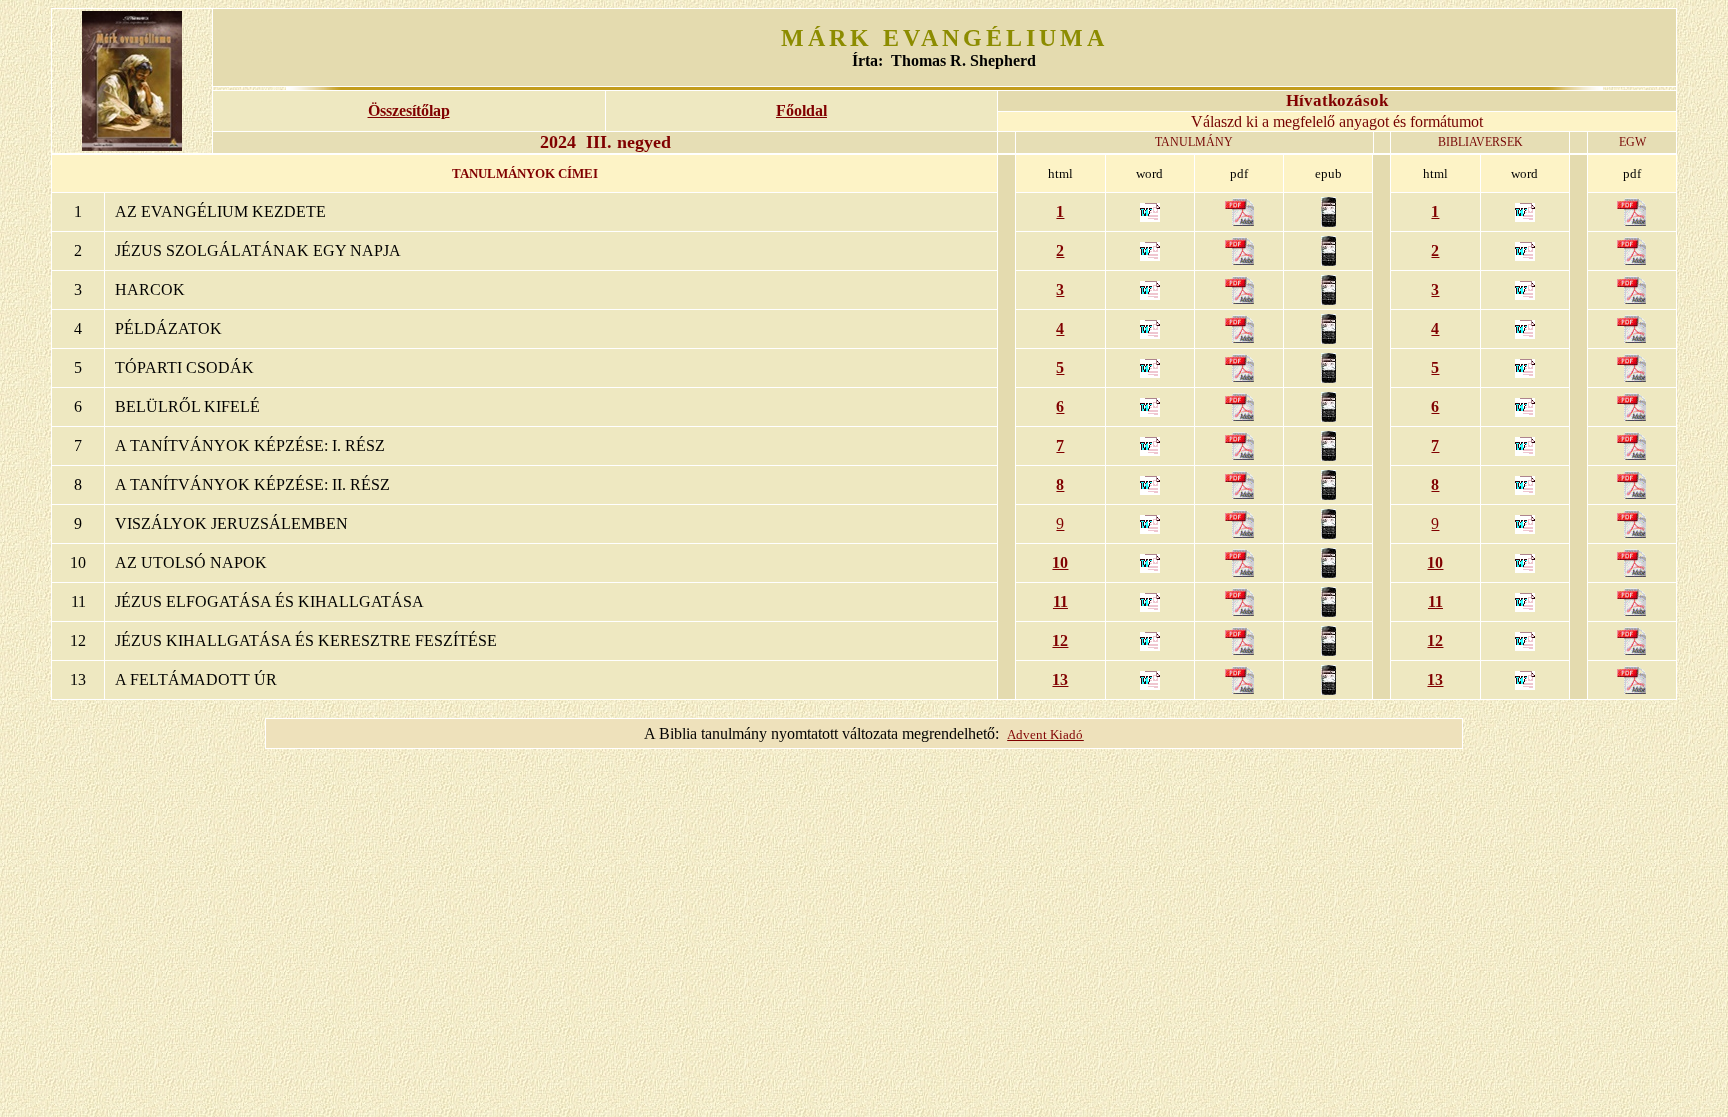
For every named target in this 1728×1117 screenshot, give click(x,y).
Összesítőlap (409, 110)
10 (1060, 562)
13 (1060, 679)
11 (1060, 601)
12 (1060, 640)
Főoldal (801, 110)
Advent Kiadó (1045, 734)
